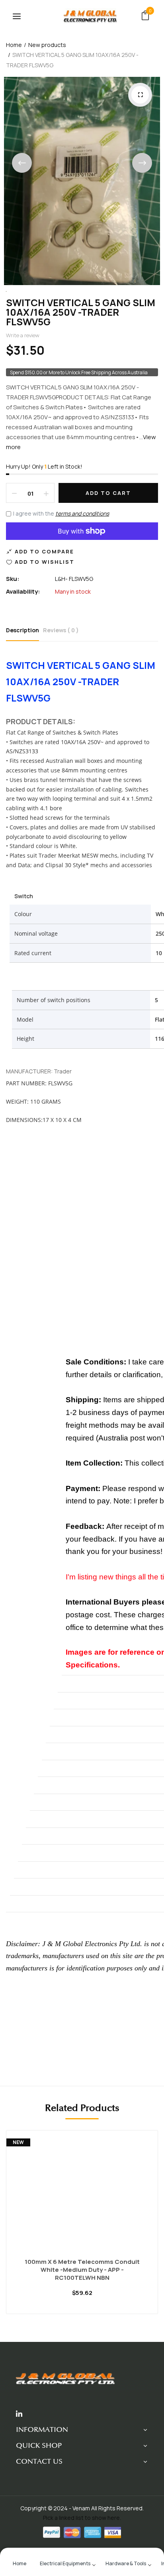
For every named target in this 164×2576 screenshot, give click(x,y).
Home (14, 45)
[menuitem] (20, 2563)
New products (47, 45)
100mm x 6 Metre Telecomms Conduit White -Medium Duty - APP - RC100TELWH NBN (82, 2270)
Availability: (23, 591)
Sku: (13, 579)
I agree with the (61, 513)
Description (22, 630)
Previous (22, 163)
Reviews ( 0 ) (61, 630)
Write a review (23, 335)
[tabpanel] (82, 2228)
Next (142, 163)
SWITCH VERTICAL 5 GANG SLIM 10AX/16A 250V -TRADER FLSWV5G (81, 312)
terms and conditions (82, 513)
